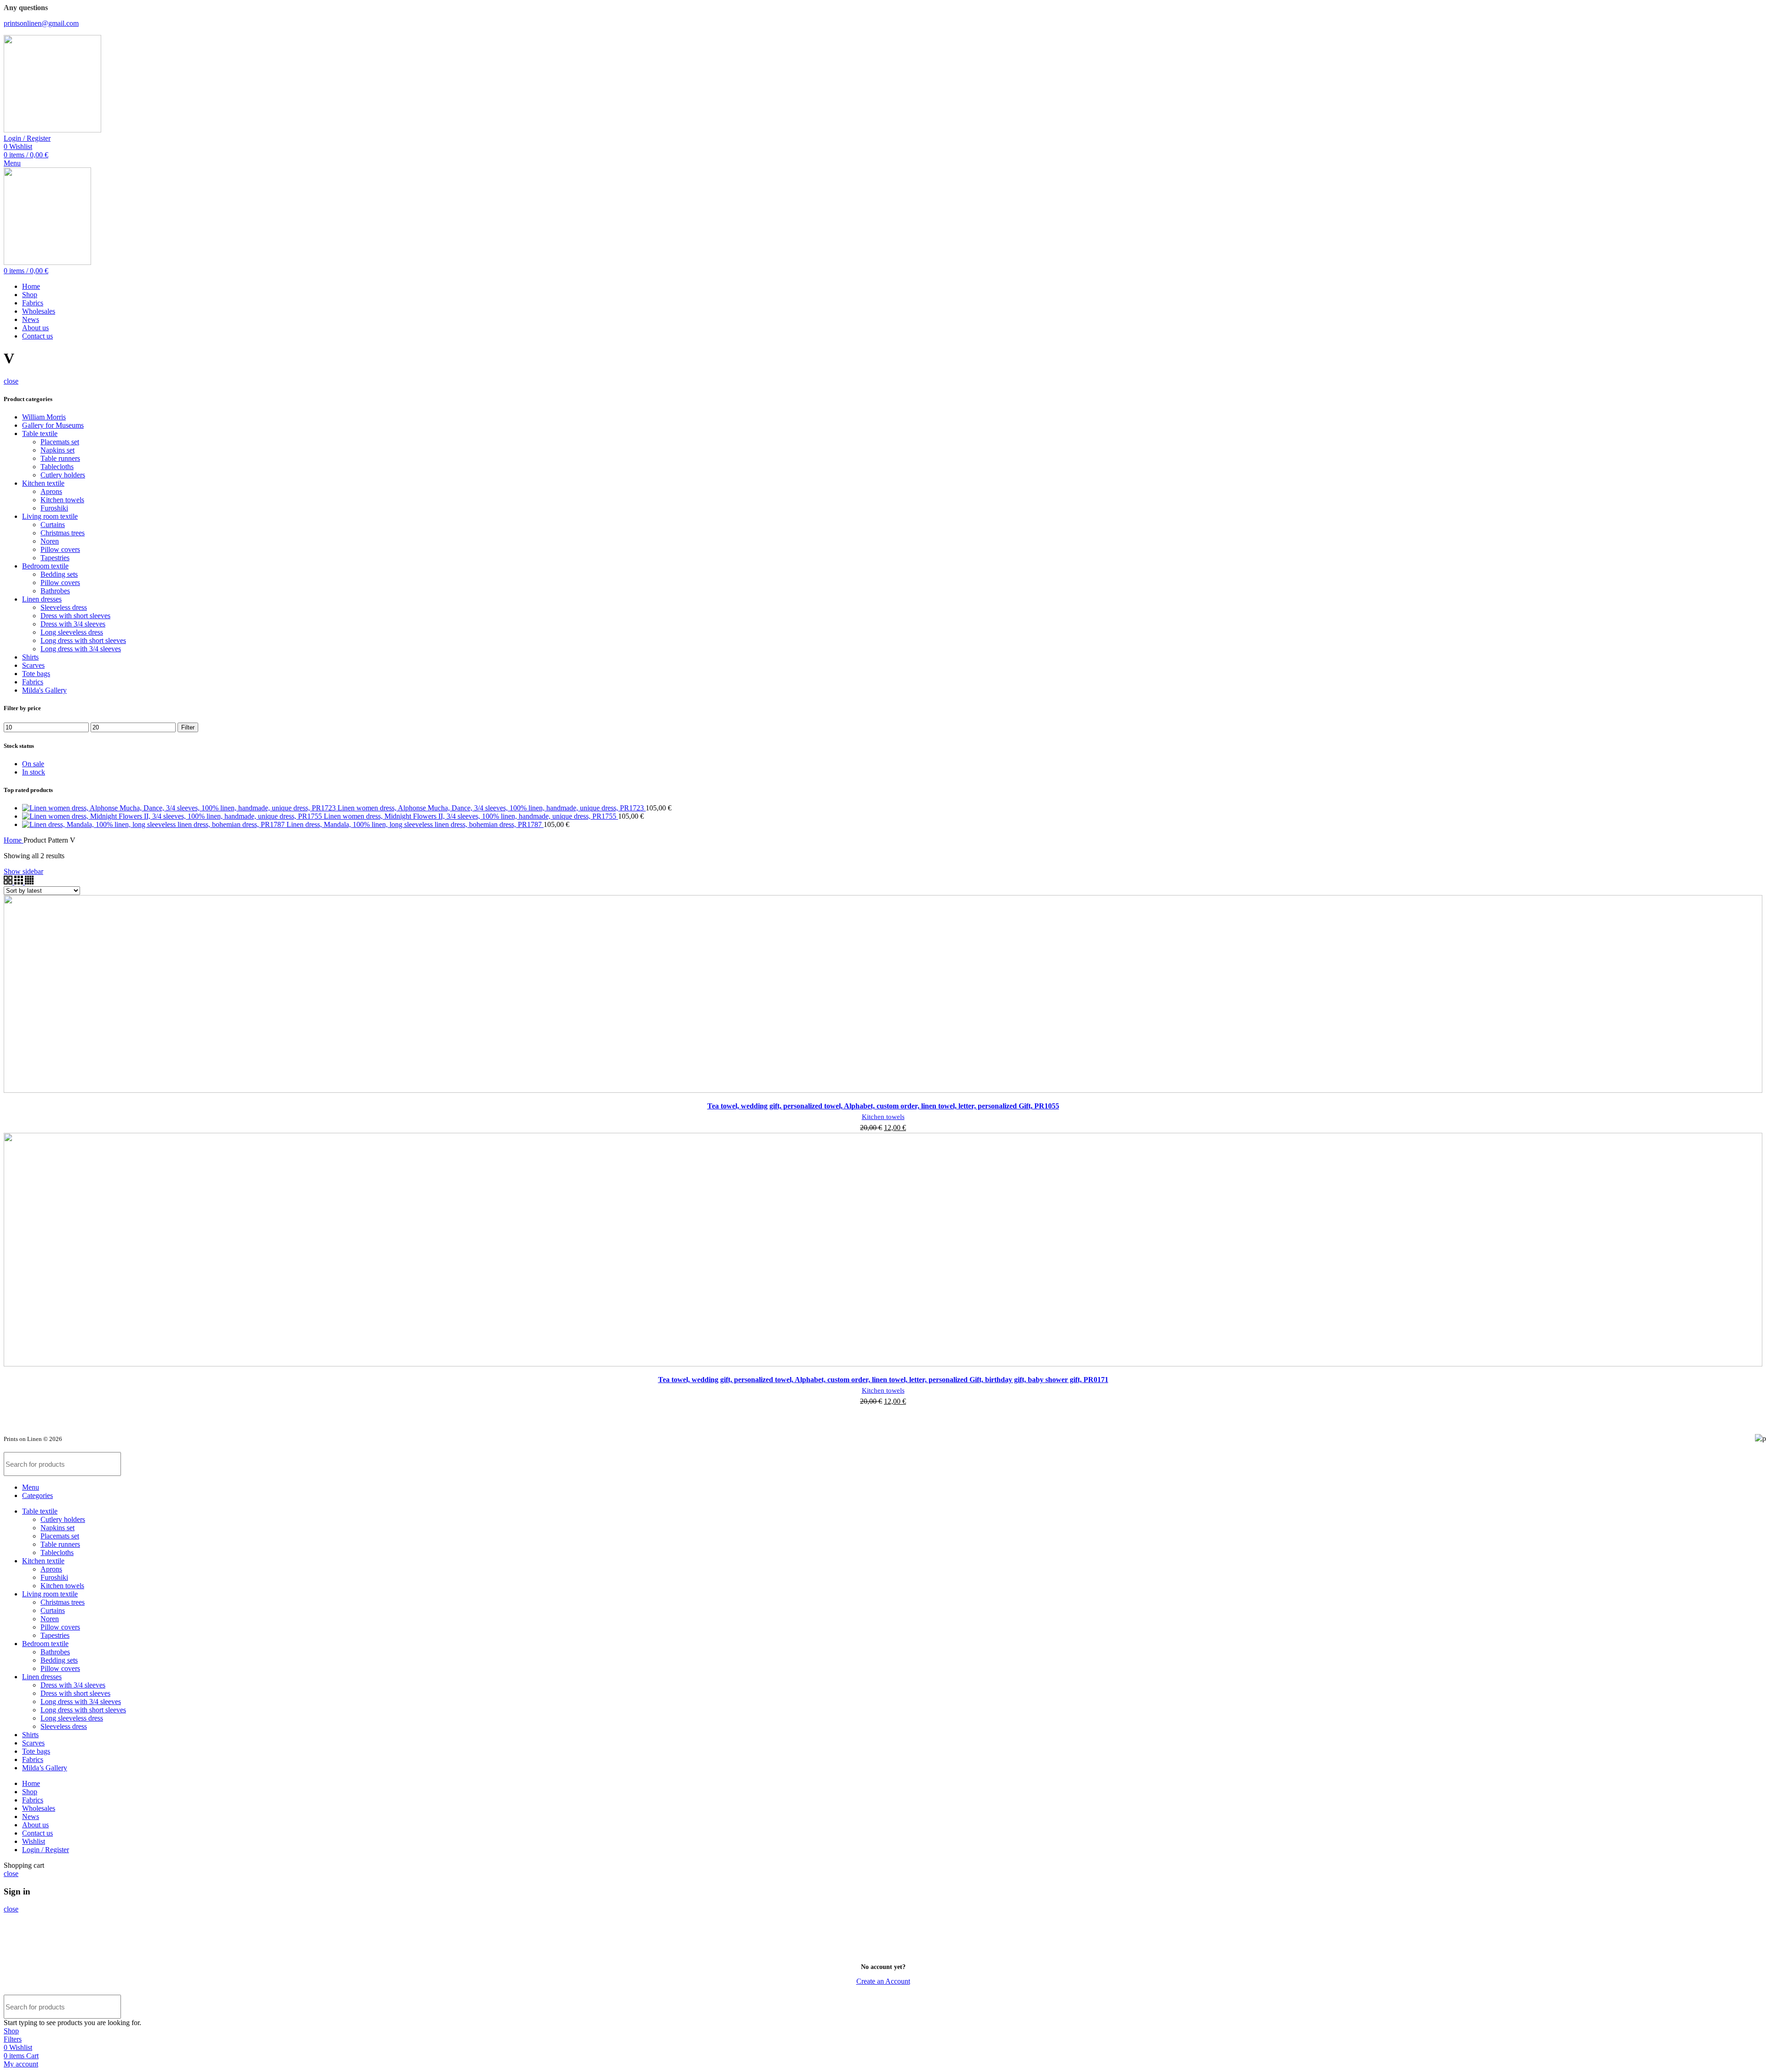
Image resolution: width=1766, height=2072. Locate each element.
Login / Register (46, 1850)
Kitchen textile (43, 483)
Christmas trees (63, 533)
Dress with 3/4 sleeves (73, 624)
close (11, 381)
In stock (34, 772)
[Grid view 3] (20, 882)
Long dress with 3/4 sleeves (81, 649)
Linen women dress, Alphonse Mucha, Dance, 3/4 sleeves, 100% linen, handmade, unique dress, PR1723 (492, 808)
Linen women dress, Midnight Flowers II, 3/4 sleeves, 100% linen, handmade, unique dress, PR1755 (471, 816)
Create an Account (883, 1981)
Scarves (33, 665)
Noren (50, 541)
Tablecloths (57, 467)
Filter (188, 727)
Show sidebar (23, 871)
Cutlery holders (63, 475)
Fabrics (33, 682)
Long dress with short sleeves (83, 640)
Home (14, 840)
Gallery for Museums (53, 425)
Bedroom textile (45, 566)
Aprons (51, 491)
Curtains (53, 525)
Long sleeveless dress (72, 632)
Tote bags (36, 674)
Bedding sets (59, 574)
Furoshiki (54, 508)
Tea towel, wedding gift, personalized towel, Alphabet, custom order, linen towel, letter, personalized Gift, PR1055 (883, 1106)
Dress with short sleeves (75, 616)
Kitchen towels (62, 500)
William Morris (44, 417)
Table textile (40, 433)
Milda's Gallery (44, 690)
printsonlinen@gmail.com (41, 23)
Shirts (30, 657)
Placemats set (60, 442)
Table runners (60, 458)
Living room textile (50, 516)
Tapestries (55, 558)
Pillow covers (60, 549)
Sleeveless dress (64, 607)
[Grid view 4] (29, 882)
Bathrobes (55, 591)
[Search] (1750, 1464)
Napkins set (57, 450)
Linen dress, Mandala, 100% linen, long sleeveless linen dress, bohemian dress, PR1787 (415, 824)
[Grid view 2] (9, 882)
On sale (33, 764)
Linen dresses (42, 599)
